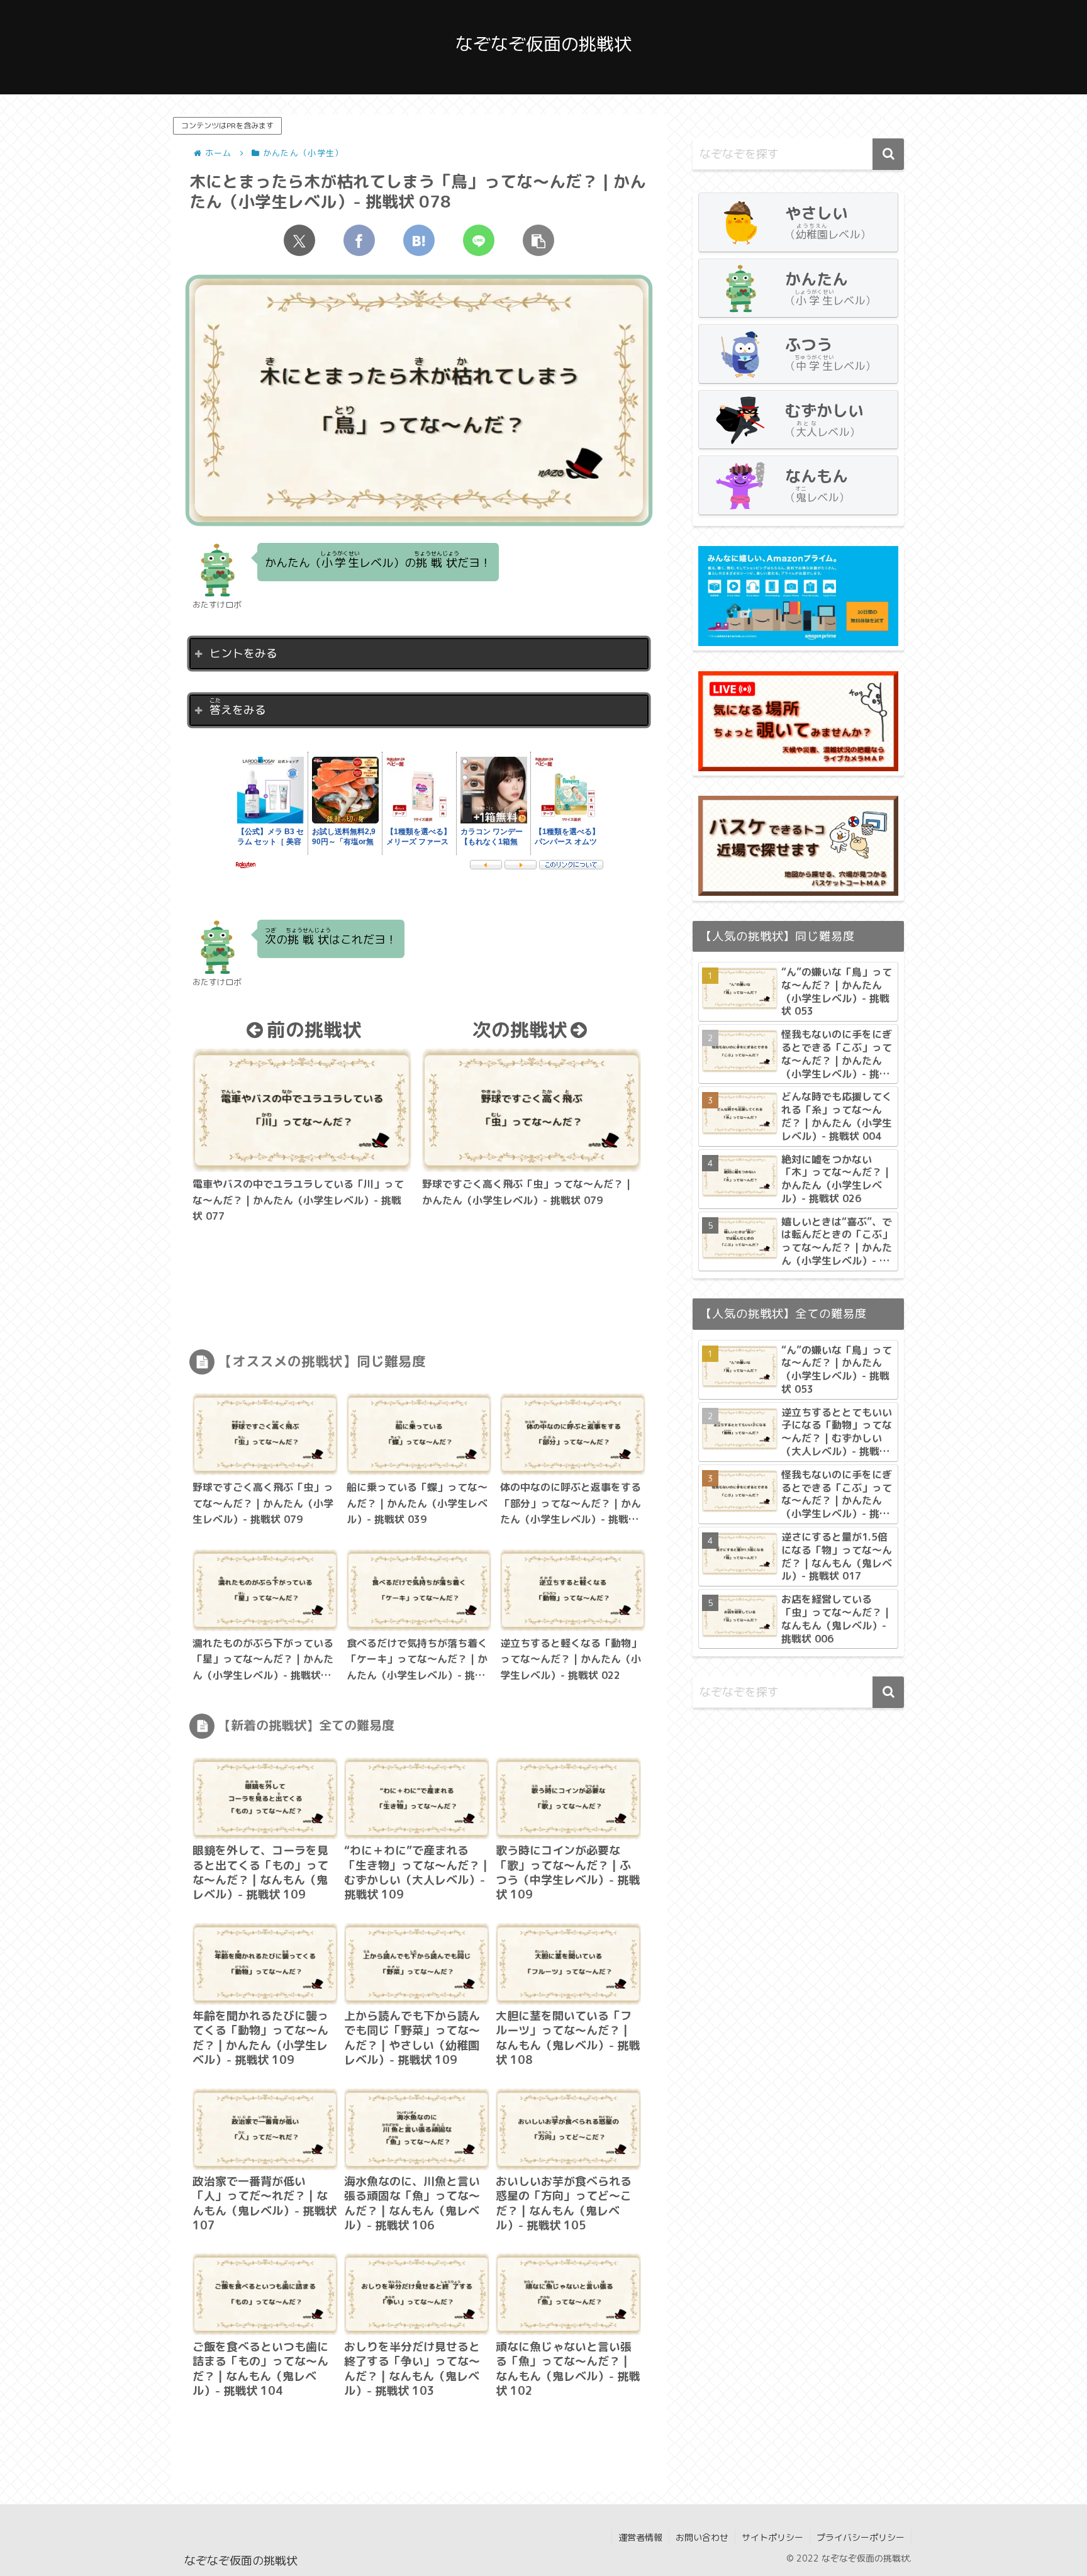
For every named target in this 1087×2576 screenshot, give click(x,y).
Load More (419, 2434)
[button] (538, 240)
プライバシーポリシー (861, 2537)
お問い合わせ (702, 2537)
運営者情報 (640, 2537)
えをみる (238, 707)
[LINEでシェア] (479, 240)
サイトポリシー (772, 2537)
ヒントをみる (243, 653)
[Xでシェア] (299, 240)
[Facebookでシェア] (359, 240)
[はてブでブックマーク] (419, 240)
